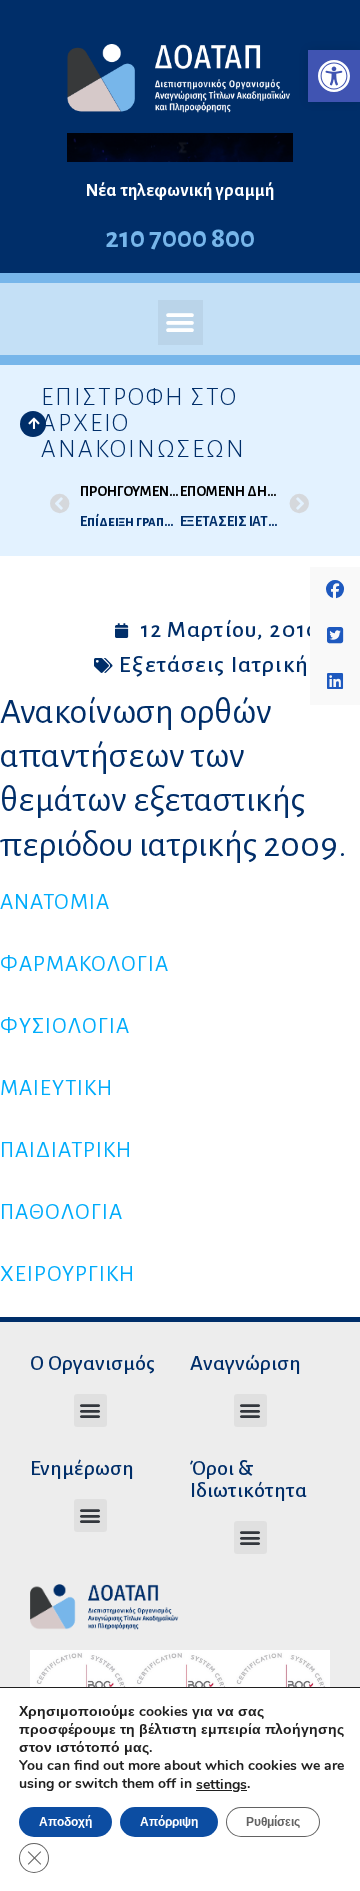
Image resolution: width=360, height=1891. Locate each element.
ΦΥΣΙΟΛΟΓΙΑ (65, 1026)
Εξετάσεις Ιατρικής (219, 665)
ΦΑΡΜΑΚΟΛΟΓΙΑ (84, 964)
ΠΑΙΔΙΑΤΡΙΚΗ (66, 1150)
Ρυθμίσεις (273, 1822)
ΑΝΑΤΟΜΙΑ (55, 902)
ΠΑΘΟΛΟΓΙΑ (61, 1212)
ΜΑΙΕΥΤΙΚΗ (56, 1088)
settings (221, 1785)
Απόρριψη (169, 1822)
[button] (334, 76)
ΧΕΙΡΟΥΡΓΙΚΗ (67, 1274)
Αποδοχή (65, 1822)
